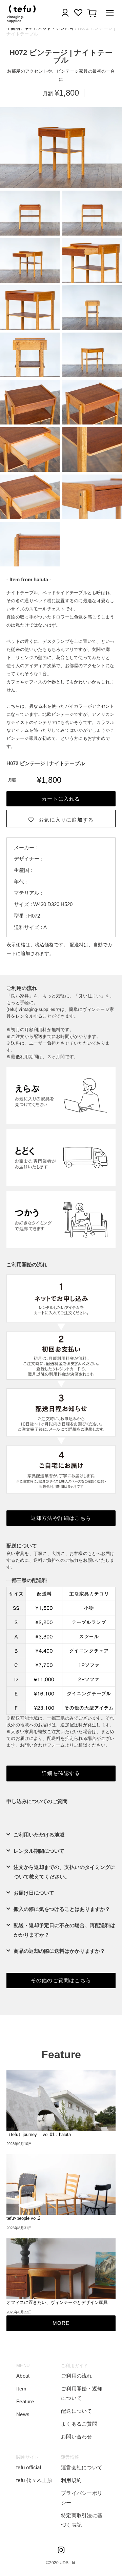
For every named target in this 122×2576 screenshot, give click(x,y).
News (23, 2414)
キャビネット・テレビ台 (49, 28)
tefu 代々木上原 (34, 2480)
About (23, 2376)
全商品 (13, 28)
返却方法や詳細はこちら (61, 1518)
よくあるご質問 (79, 2424)
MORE (61, 2323)
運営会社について (82, 2467)
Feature (25, 2401)
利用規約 (71, 2480)
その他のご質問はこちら (61, 1980)
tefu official (29, 2467)
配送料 (77, 945)
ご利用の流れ (77, 2376)
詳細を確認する (61, 1773)
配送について (77, 2411)
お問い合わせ (77, 2437)
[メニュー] (108, 14)
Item (21, 2389)
